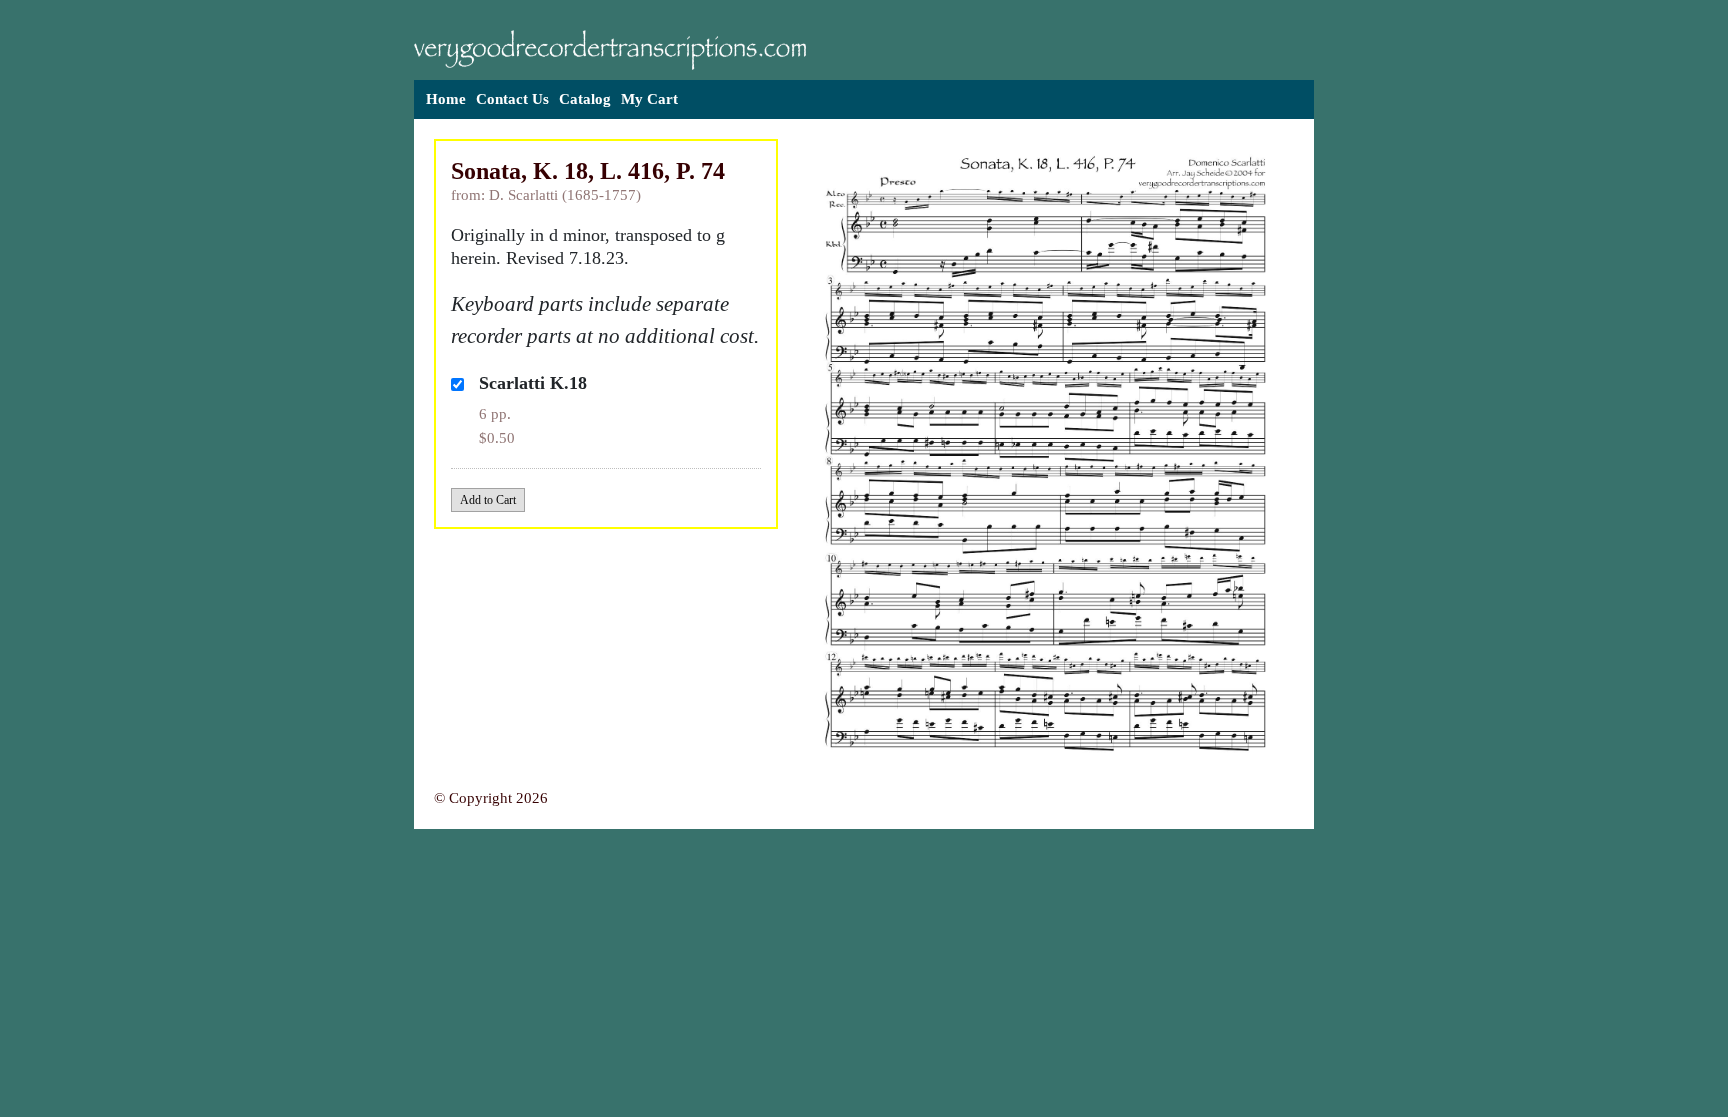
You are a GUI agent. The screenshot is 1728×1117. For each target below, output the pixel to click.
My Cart (649, 99)
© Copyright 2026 (491, 798)
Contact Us (512, 99)
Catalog (585, 99)
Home (446, 99)
